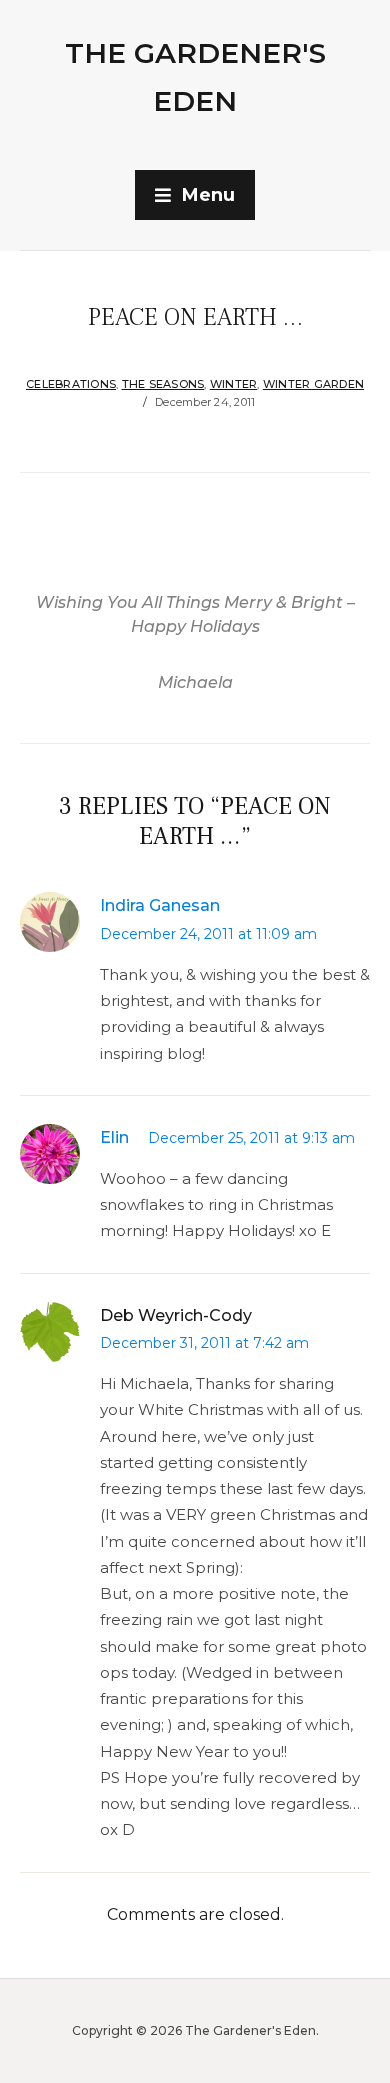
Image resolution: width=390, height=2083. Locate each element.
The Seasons (163, 384)
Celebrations (71, 384)
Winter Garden (313, 384)
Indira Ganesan (160, 905)
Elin (114, 1137)
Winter (234, 384)
